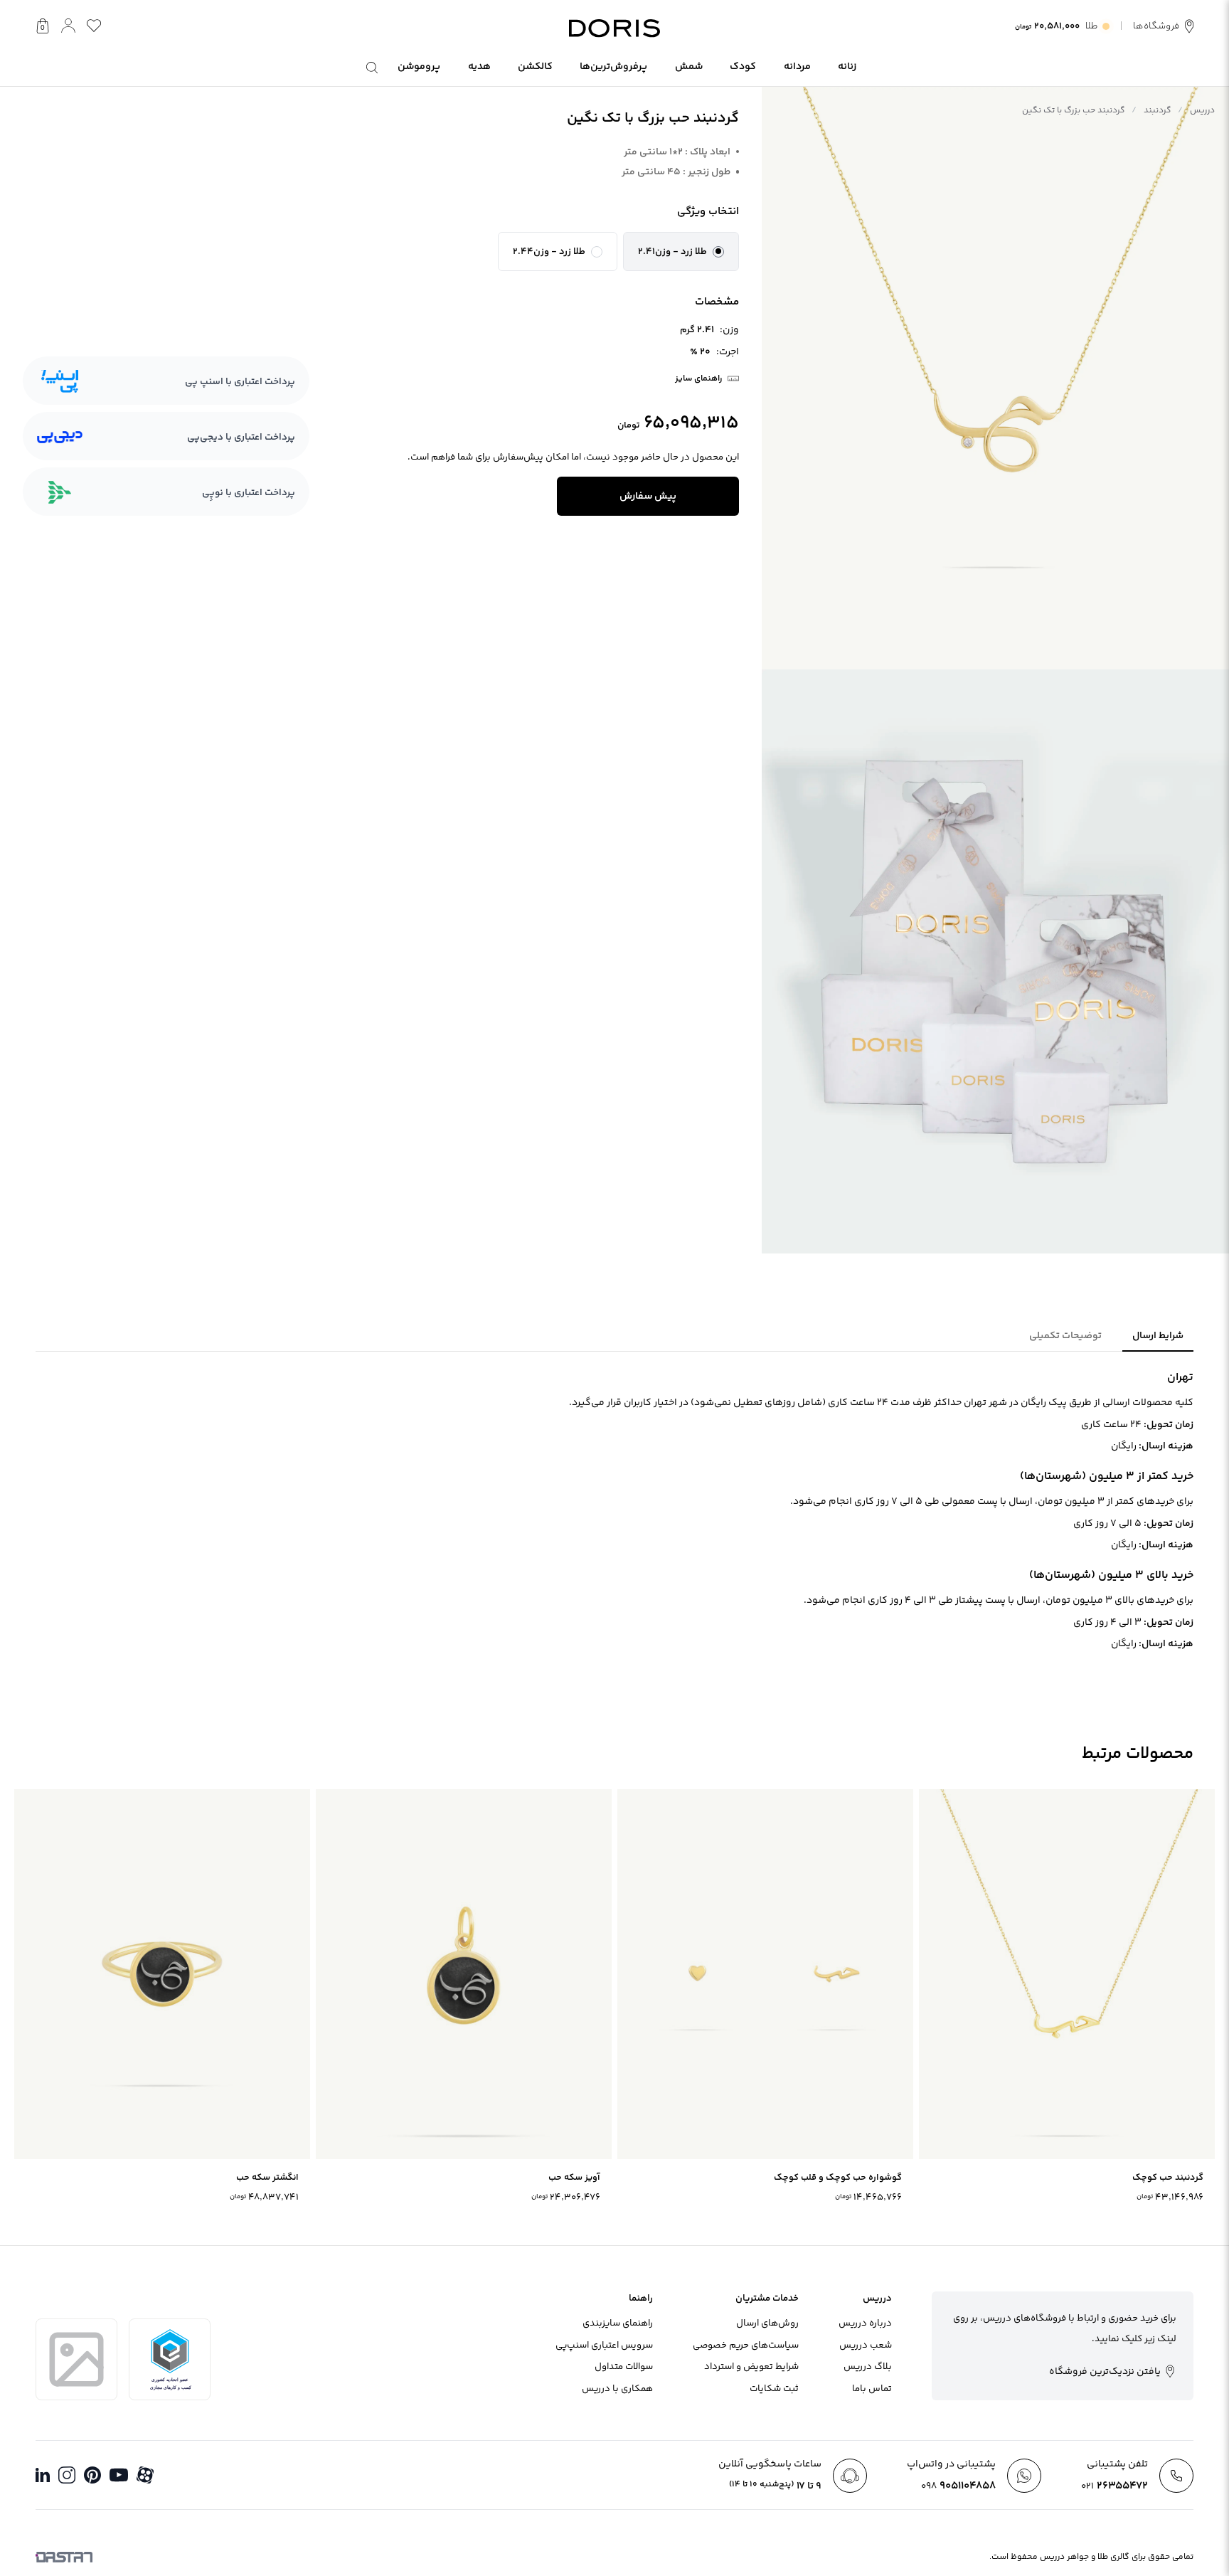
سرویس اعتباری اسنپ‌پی (604, 2346)
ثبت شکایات (774, 2389)
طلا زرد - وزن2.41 (672, 252)
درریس (1202, 111)
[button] (681, 252)
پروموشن (419, 67)
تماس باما (872, 2389)
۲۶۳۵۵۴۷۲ (1114, 2486)
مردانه (797, 67)
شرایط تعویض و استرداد (751, 2367)
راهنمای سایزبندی (618, 2323)
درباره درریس (865, 2323)
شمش (689, 67)
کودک (743, 67)
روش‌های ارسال (767, 2323)
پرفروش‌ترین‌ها (613, 67)
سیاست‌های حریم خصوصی (746, 2346)
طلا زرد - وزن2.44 (549, 252)
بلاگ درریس (868, 2367)
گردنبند (1158, 111)
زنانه (847, 67)
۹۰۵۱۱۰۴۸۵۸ (958, 2486)
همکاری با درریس (617, 2389)
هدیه (479, 67)
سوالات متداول (624, 2367)
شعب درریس (866, 2346)
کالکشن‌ (535, 67)
